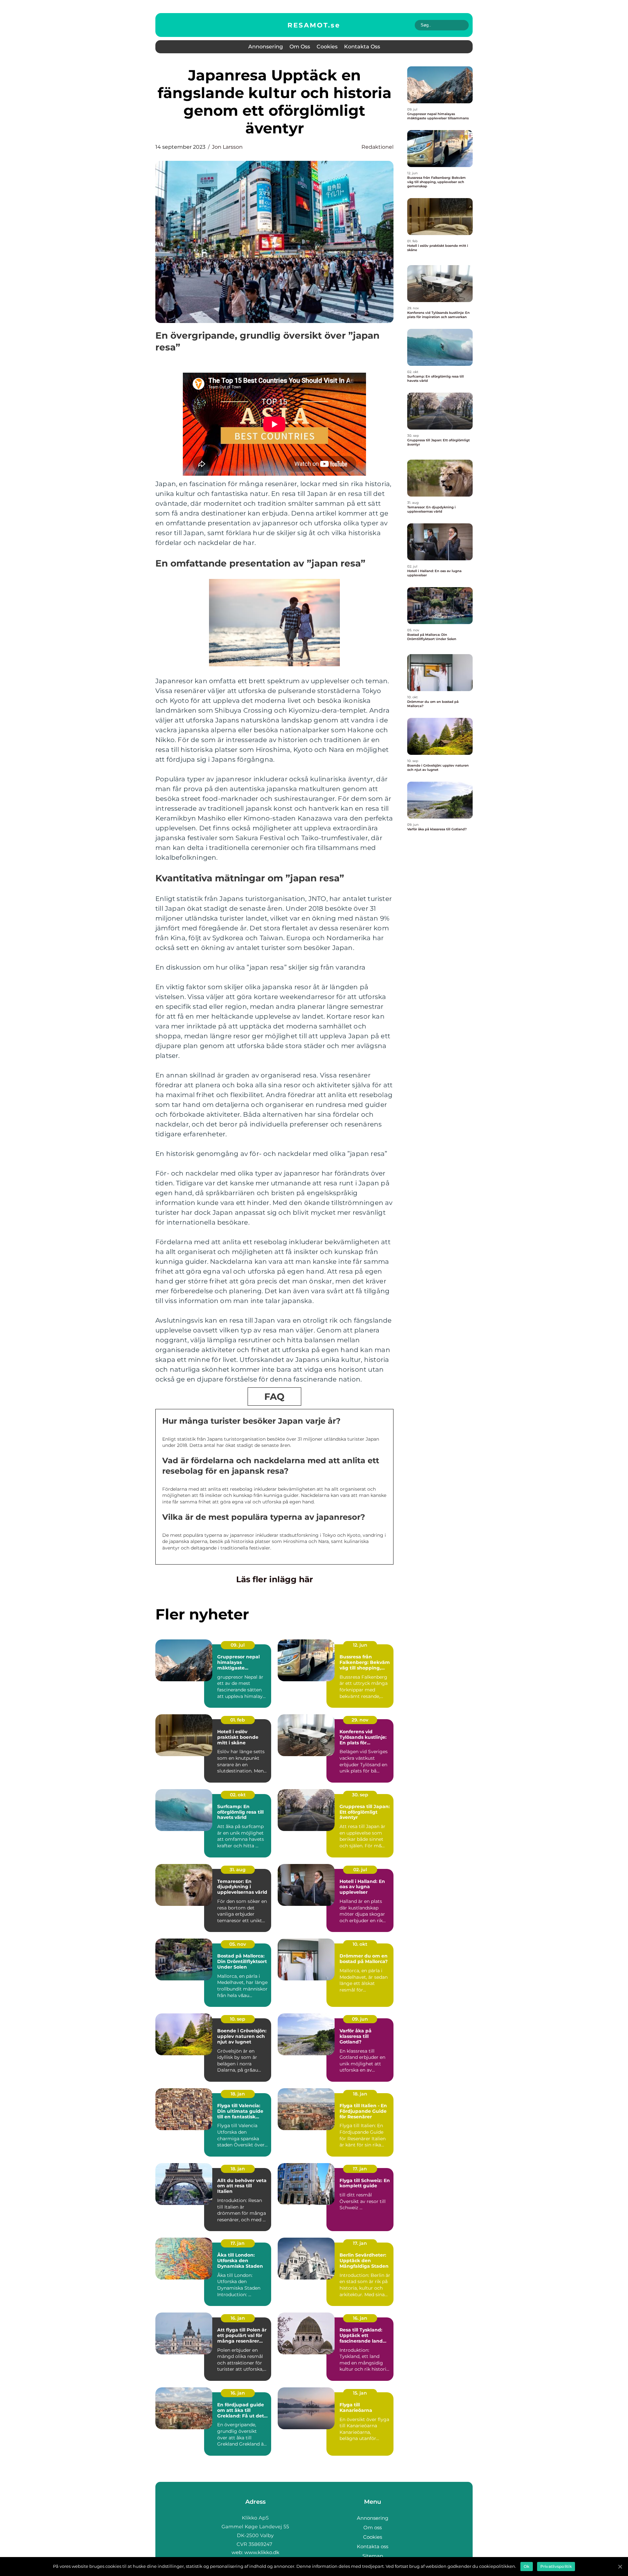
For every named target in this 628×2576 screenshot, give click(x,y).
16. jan (238, 2318)
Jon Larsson (227, 147)
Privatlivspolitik (556, 2566)
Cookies (327, 47)
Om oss (300, 47)
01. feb (238, 1720)
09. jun (360, 2019)
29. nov (360, 1720)
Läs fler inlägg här (275, 1579)
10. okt (360, 1944)
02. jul (360, 1870)
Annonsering (266, 47)
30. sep (360, 1795)
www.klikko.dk (262, 2552)
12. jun (360, 1645)
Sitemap (373, 2556)
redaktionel (377, 147)
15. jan (360, 2393)
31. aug (238, 1870)
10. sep (238, 2019)
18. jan (238, 2094)
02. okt (238, 1795)
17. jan (360, 2169)
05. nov (238, 1944)
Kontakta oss (362, 47)
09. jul (238, 1645)
